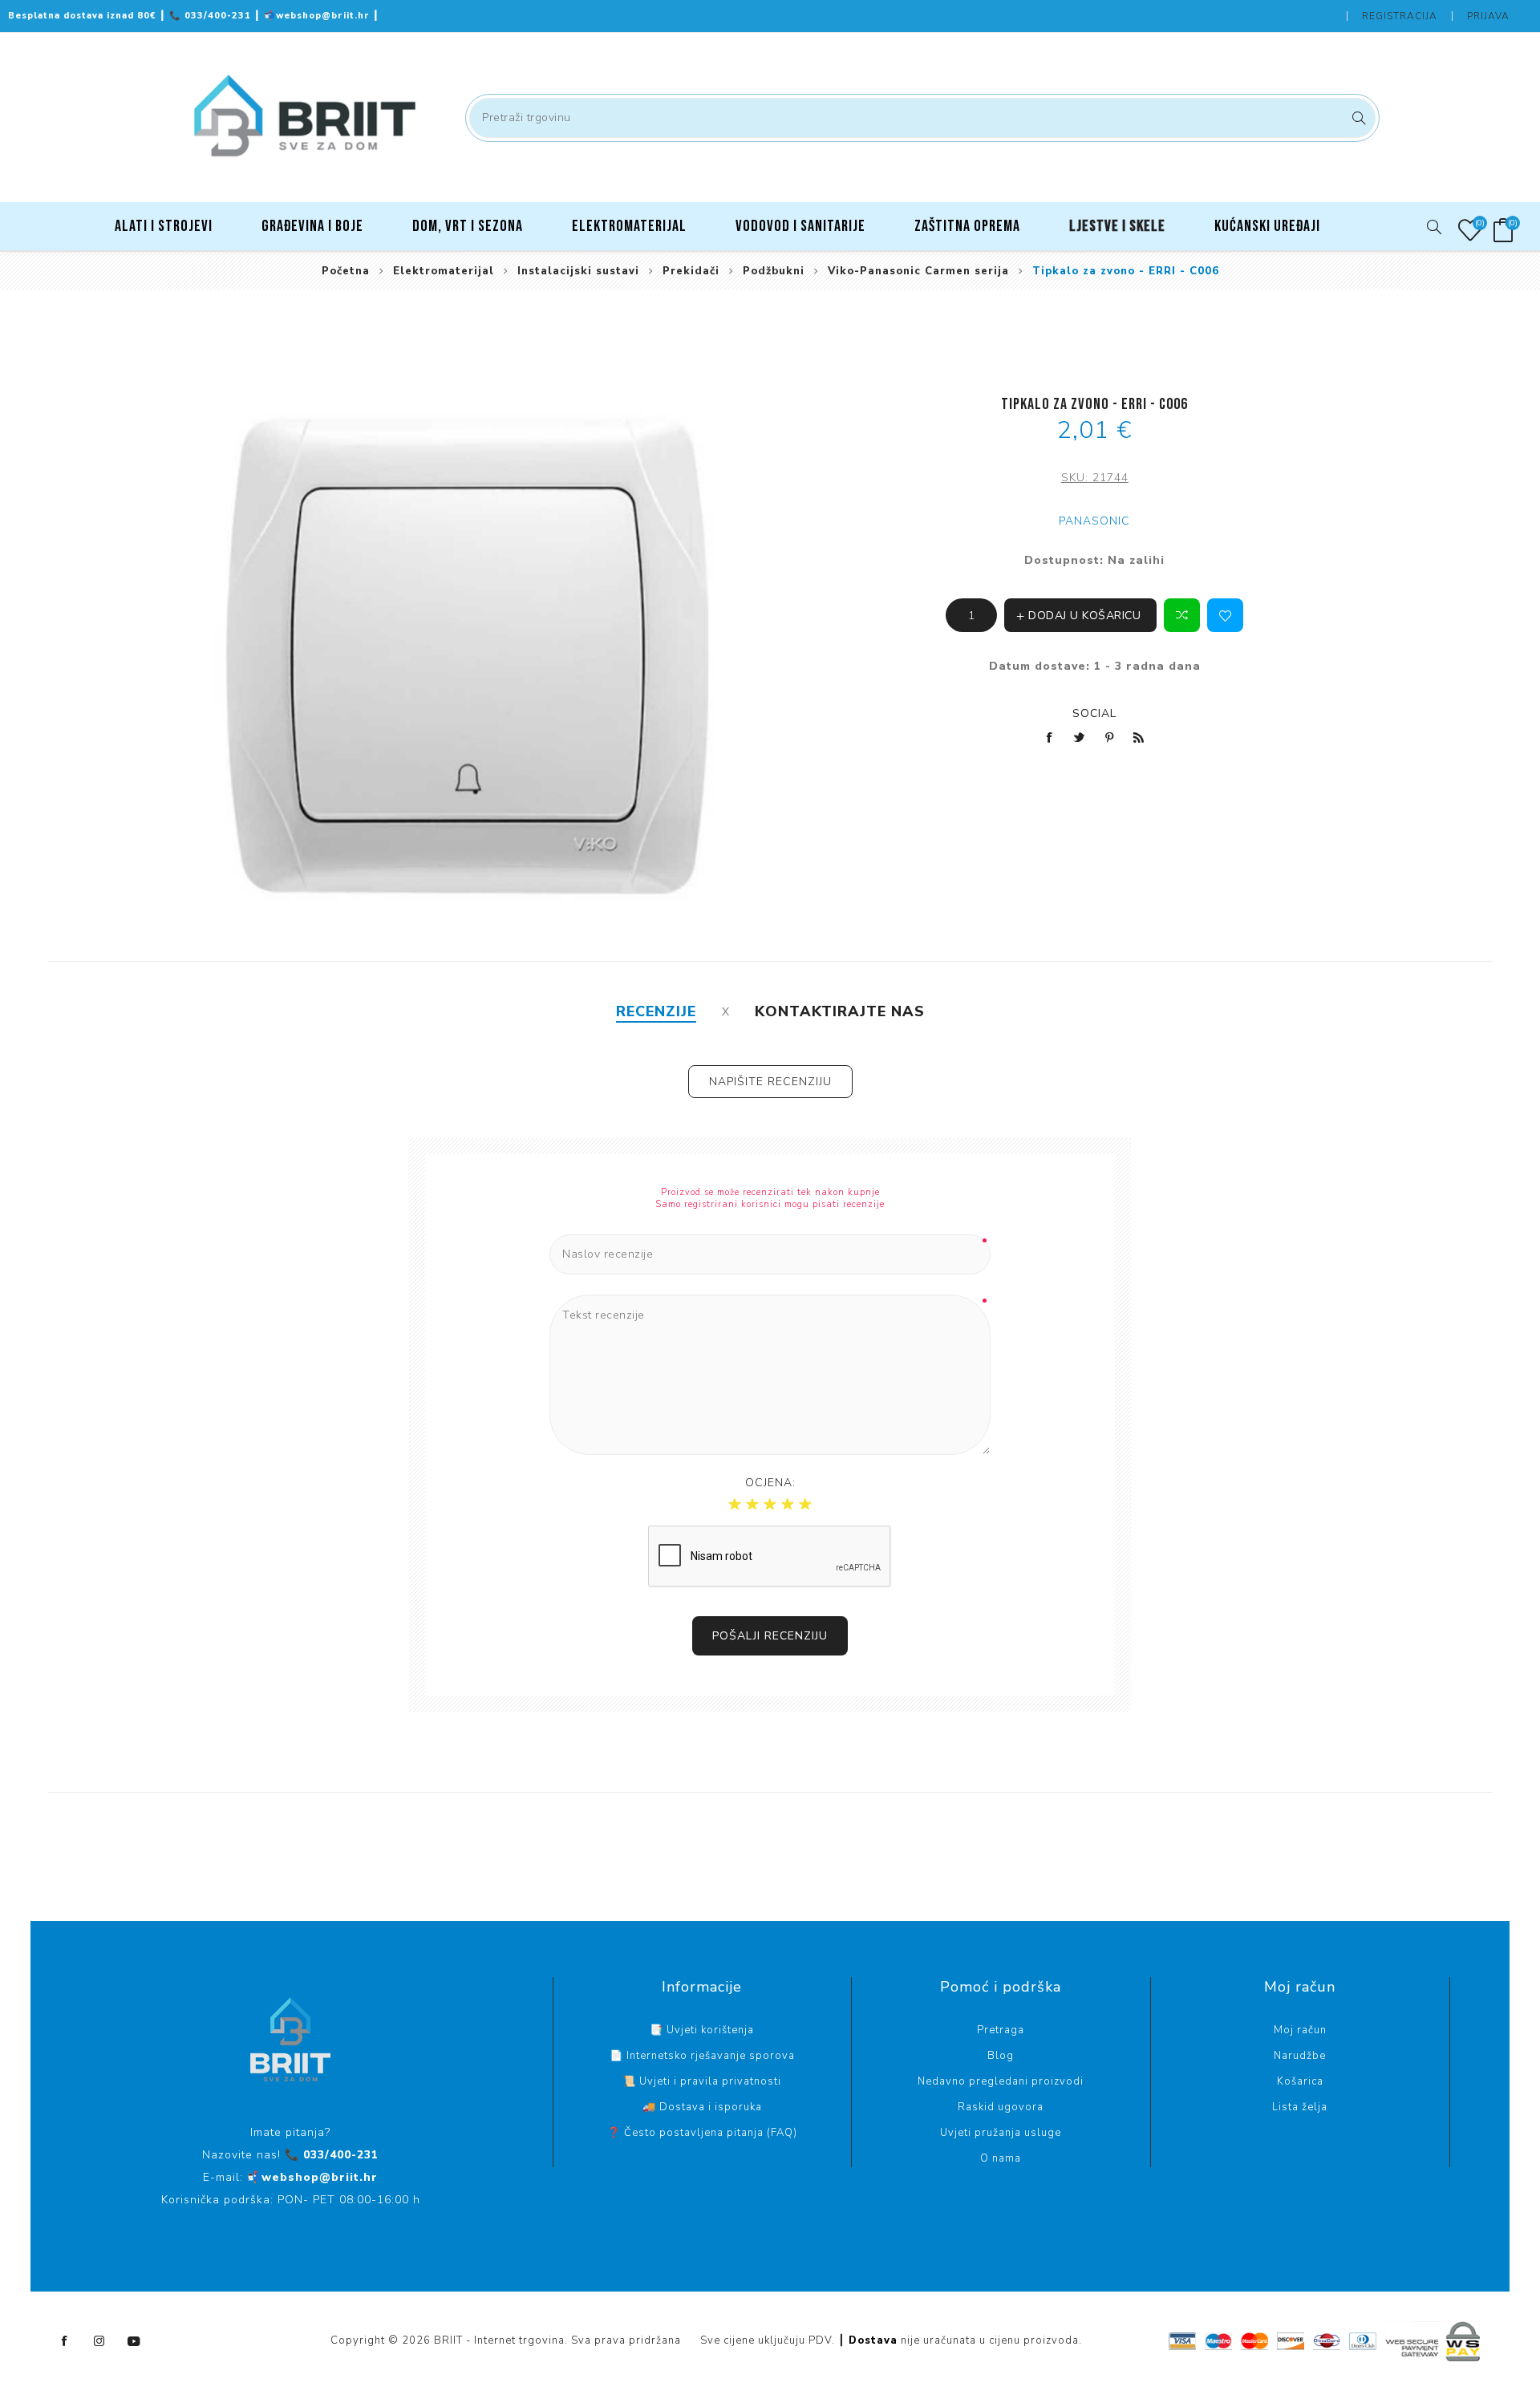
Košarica (1300, 2081)
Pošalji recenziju (770, 1636)
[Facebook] (65, 2341)
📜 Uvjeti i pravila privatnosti (702, 2081)
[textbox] (922, 118)
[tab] (656, 1011)
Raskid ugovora (1001, 2107)
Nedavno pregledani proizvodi (1001, 2081)
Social (1094, 713)
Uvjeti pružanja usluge (1001, 2133)
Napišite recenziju (770, 1082)
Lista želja (1300, 2107)
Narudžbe (1300, 2056)
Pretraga (1357, 118)
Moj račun (1300, 2030)
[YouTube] (134, 2341)
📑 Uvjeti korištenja (702, 2030)
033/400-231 (212, 16)
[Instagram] (99, 2341)
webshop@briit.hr (318, 16)
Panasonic (1094, 521)
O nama (1001, 2158)
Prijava (1488, 16)
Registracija (1400, 16)
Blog (1001, 2056)
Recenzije (656, 1011)
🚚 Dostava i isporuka (702, 2107)
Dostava (873, 2340)
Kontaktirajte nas (840, 1011)
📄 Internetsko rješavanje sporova (702, 2056)
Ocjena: (770, 1483)
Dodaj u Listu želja (1225, 615)
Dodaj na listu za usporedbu (1182, 615)
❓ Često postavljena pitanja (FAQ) (702, 2133)
